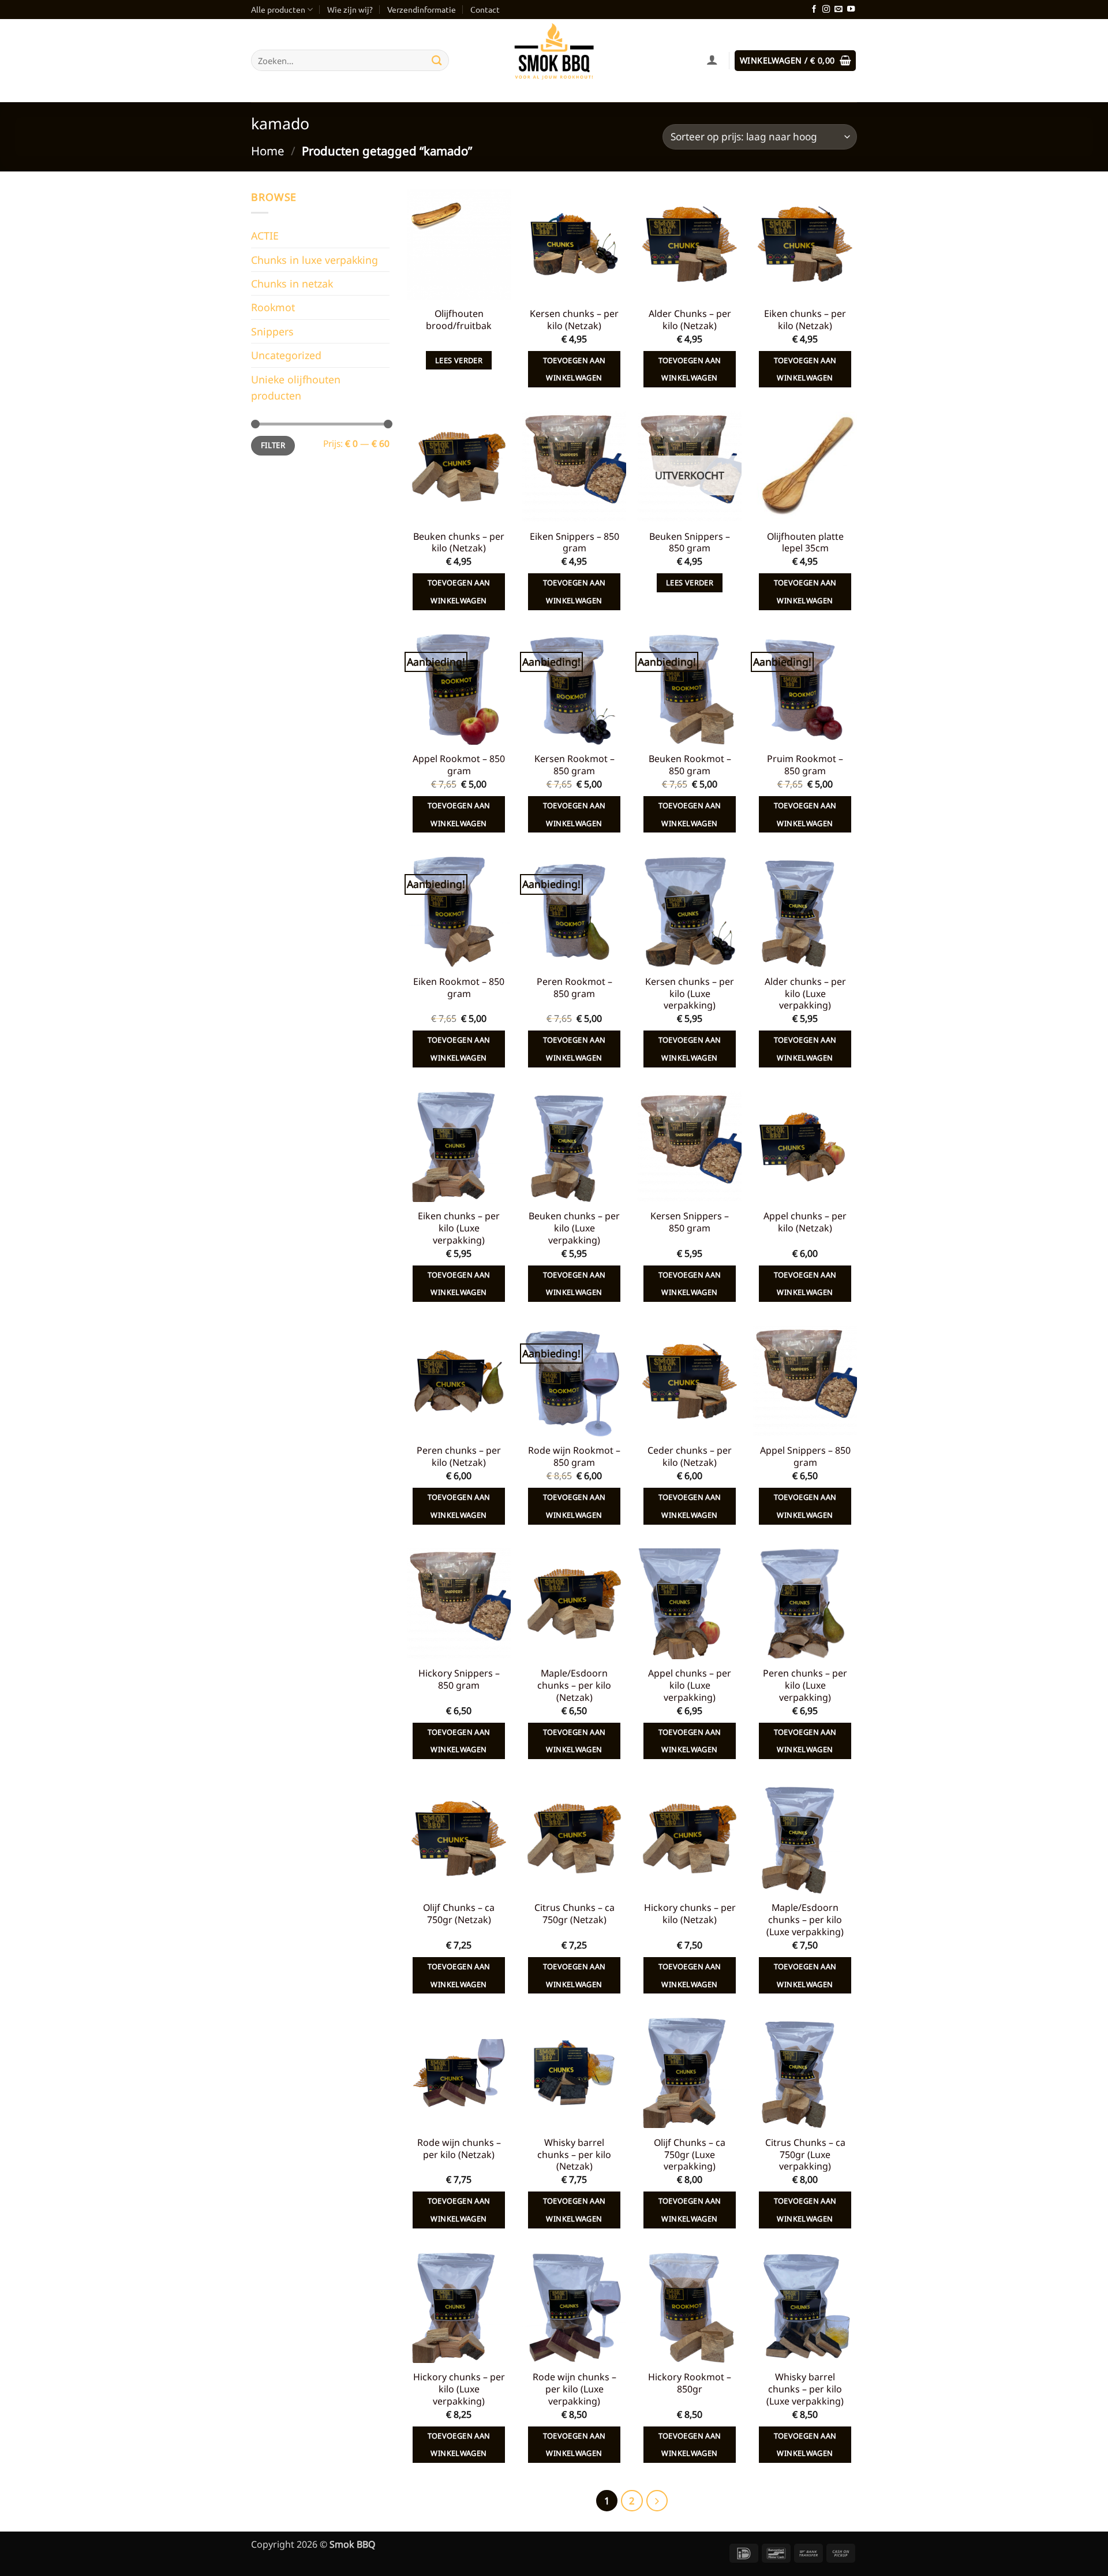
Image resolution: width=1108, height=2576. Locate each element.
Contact (485, 9)
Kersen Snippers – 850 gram (690, 1222)
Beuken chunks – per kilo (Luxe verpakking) (574, 1228)
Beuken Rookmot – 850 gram (690, 765)
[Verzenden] (437, 60)
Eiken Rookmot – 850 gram (459, 988)
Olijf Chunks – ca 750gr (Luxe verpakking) (690, 2155)
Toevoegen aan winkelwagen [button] (574, 369)
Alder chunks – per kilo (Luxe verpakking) (805, 994)
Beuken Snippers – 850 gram (690, 543)
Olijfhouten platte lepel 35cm (805, 543)
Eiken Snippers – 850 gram (574, 543)
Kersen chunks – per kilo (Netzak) (574, 320)
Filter (273, 445)
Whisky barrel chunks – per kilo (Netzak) (574, 2155)
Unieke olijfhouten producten (296, 387)
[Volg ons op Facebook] (814, 10)
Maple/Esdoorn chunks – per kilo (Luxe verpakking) (805, 1920)
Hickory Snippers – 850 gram (459, 1679)
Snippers (272, 331)
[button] (795, 61)
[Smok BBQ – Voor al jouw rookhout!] (554, 61)
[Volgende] (657, 2501)
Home (268, 151)
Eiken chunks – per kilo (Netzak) (805, 320)
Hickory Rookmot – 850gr (690, 2383)
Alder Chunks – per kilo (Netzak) (690, 320)
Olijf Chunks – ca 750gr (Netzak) (459, 1914)
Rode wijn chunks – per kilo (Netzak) (459, 2149)
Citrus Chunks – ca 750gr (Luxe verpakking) (805, 2155)
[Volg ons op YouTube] (851, 10)
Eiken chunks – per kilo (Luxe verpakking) (459, 1228)
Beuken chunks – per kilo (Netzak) (459, 543)
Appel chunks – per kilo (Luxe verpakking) (690, 1685)
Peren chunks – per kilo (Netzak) (459, 1457)
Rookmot (273, 307)
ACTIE (265, 236)
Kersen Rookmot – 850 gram (574, 765)
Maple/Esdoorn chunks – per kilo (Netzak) (574, 1685)
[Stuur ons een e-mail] (838, 10)
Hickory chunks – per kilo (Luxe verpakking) (459, 2389)
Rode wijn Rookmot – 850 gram (574, 1457)
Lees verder (459, 360)
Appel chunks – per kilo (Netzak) (805, 1222)
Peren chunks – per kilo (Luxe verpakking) (805, 1685)
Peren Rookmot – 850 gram (574, 988)
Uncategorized (286, 355)
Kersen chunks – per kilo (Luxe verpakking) (690, 994)
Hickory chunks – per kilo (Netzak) (690, 1914)
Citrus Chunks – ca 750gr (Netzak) (574, 1914)
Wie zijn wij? (350, 9)
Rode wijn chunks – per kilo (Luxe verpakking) (574, 2389)
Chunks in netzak (292, 283)
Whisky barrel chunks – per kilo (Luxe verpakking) (805, 2389)
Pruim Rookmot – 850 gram (805, 765)
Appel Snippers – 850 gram (805, 1457)
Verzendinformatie (422, 9)
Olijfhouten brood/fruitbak (459, 320)
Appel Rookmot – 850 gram (459, 765)
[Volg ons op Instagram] (826, 10)
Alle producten (278, 9)
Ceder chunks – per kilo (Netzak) (690, 1457)
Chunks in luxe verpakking (315, 260)
